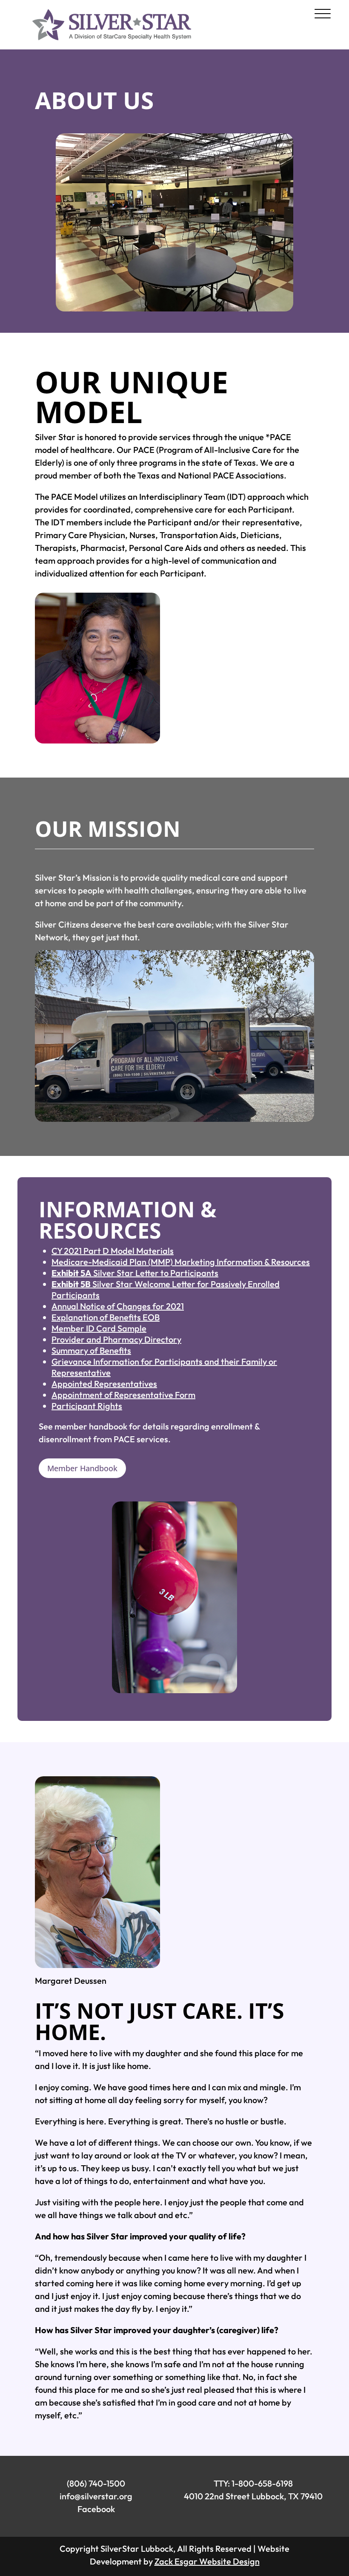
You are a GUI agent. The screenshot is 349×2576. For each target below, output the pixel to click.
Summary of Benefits (91, 1350)
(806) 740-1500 (96, 2483)
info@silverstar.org (96, 2496)
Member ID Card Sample (99, 1328)
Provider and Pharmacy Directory (116, 1339)
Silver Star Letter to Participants (135, 1273)
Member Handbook (82, 1468)
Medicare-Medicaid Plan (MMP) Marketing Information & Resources (181, 1262)
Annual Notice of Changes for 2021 (118, 1306)
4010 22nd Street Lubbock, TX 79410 (253, 2496)
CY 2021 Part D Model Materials (113, 1251)
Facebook (96, 2509)
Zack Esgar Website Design (207, 2561)
